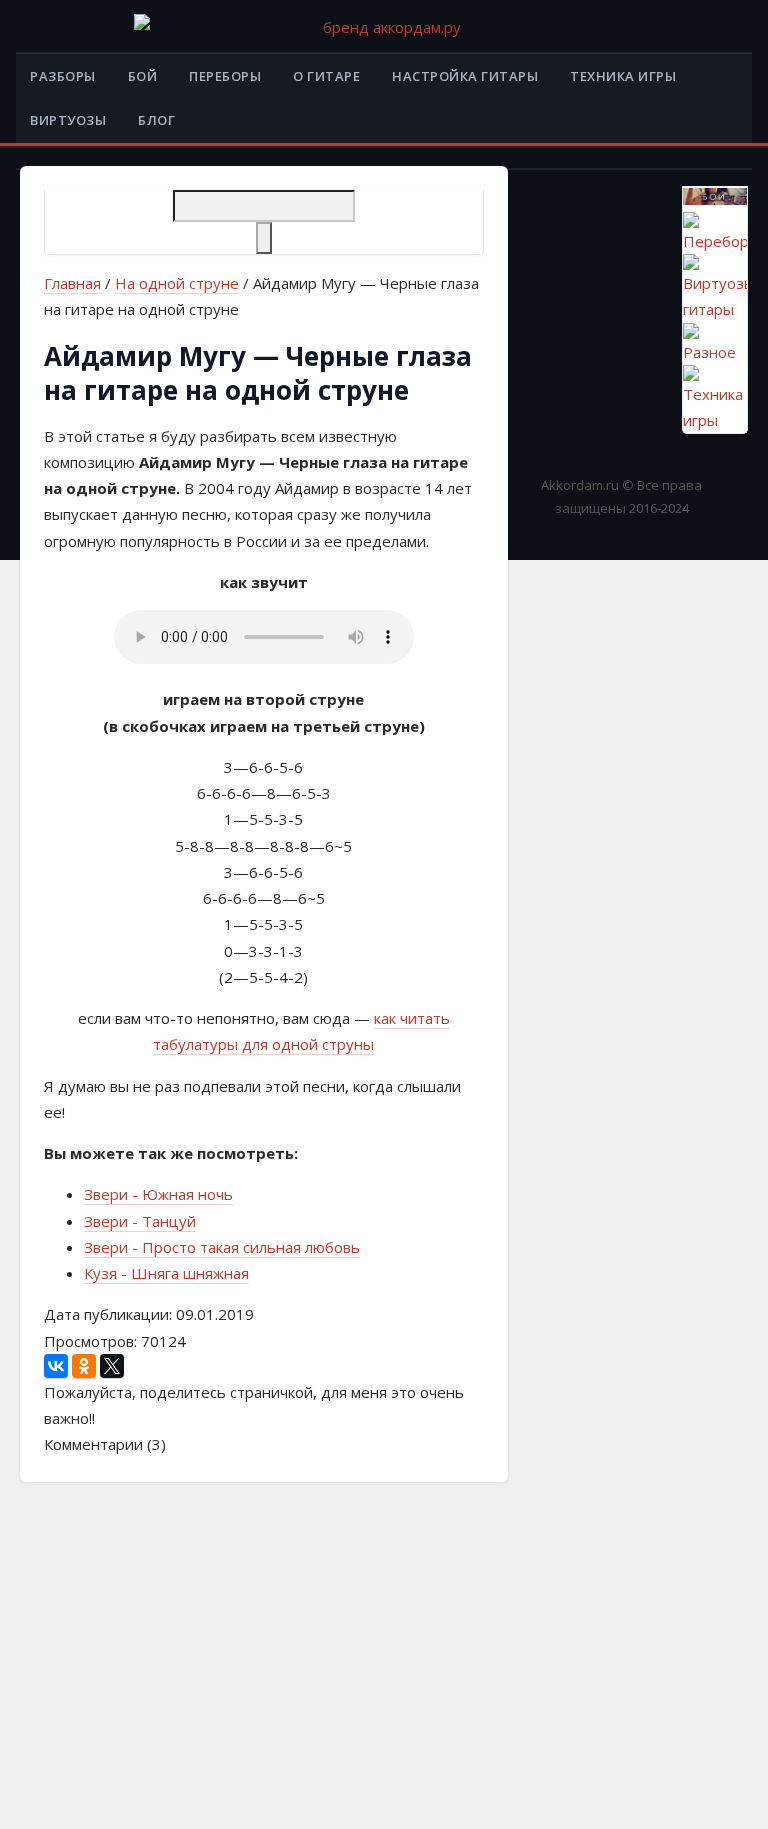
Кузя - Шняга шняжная (166, 1273)
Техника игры (623, 76)
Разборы (63, 76)
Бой (143, 76)
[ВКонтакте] (56, 1366)
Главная (72, 283)
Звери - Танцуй (140, 1221)
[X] (112, 1366)
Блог (156, 120)
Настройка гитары (465, 76)
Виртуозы (68, 120)
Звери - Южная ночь (158, 1194)
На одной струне (177, 283)
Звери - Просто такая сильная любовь (222, 1247)
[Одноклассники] (84, 1366)
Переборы (225, 76)
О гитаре (326, 76)
